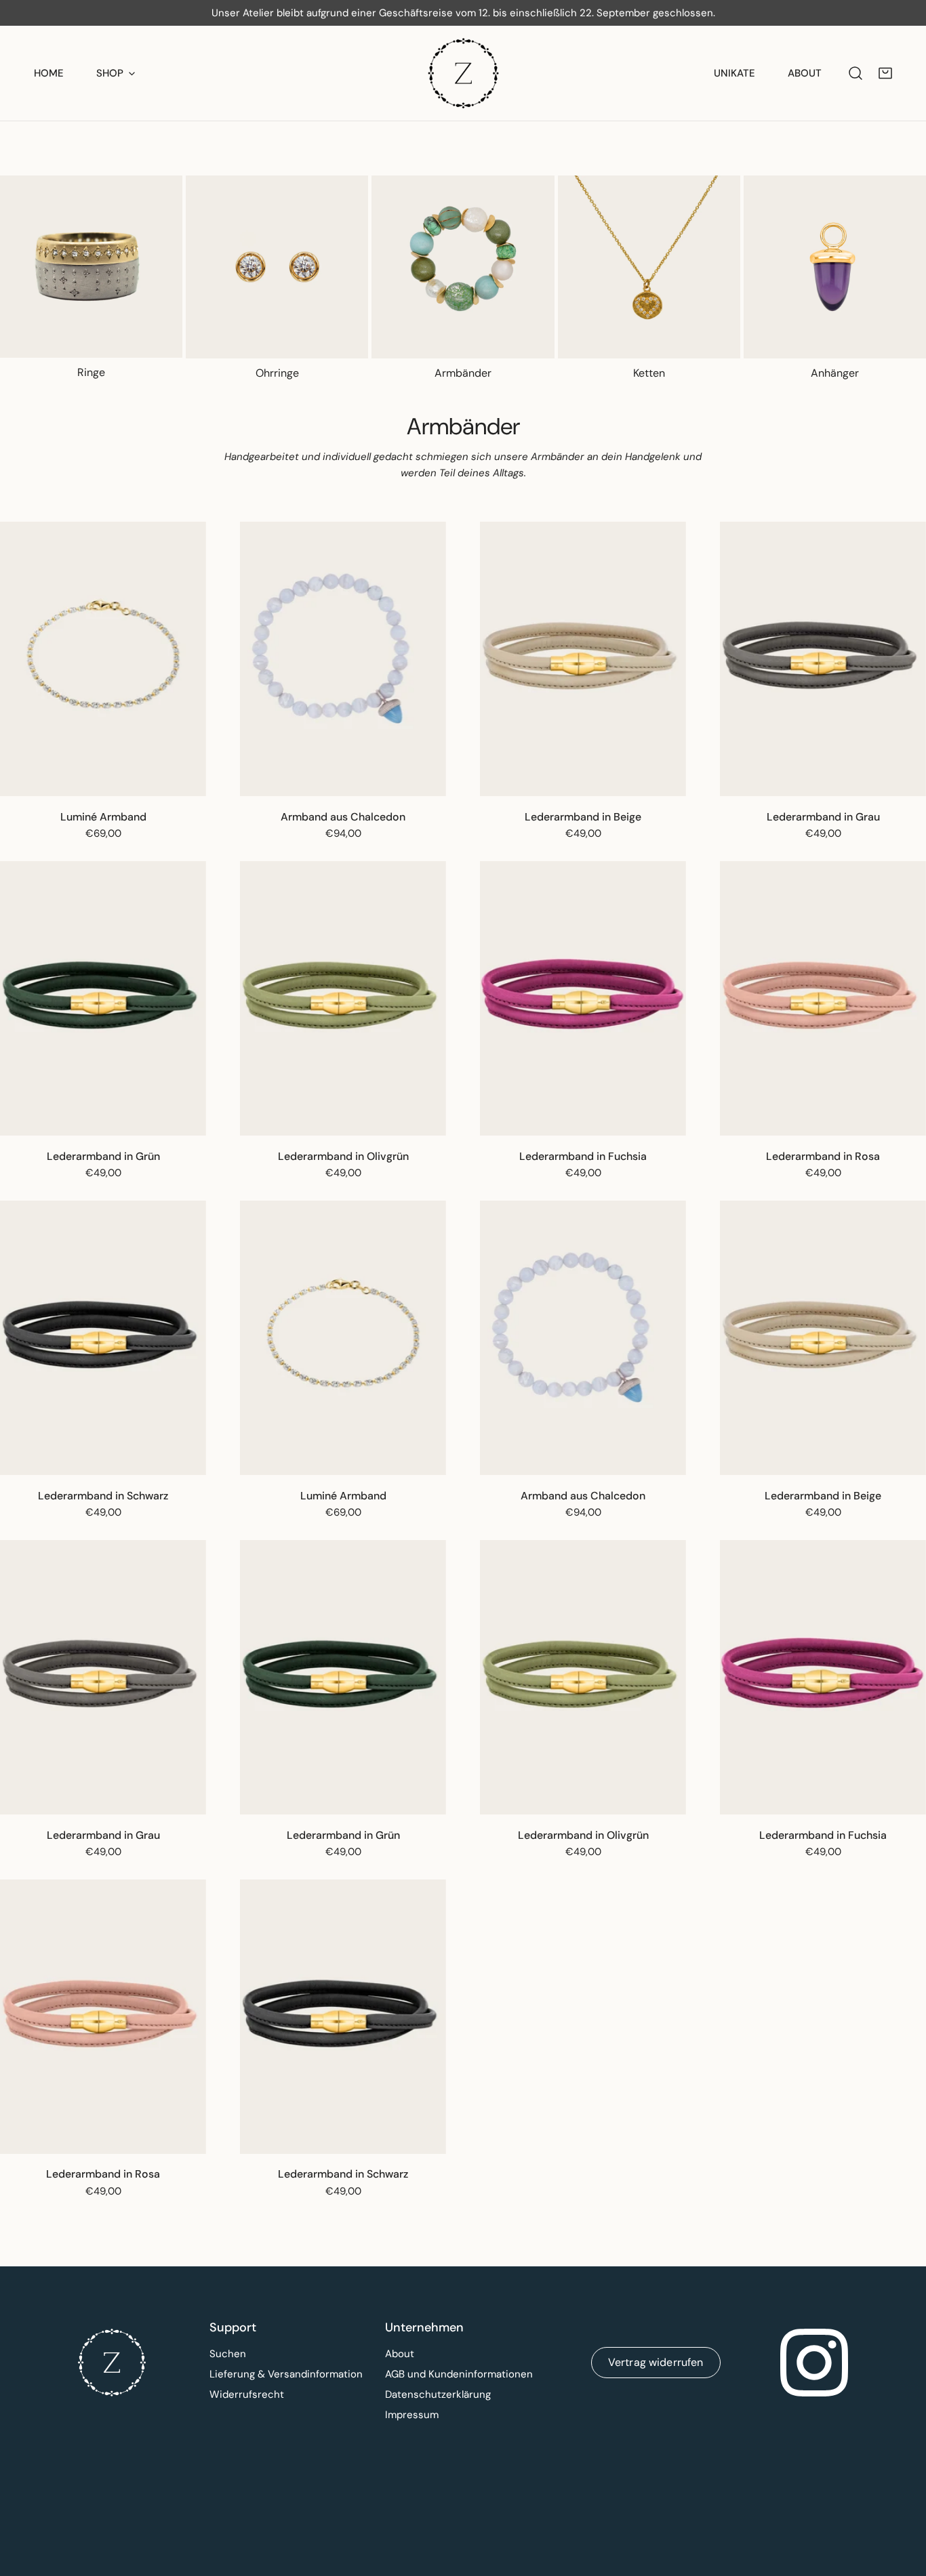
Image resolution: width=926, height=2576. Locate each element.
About (400, 2354)
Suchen (228, 2354)
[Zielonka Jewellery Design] (463, 73)
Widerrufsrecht (247, 2394)
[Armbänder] (463, 267)
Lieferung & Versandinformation (286, 2374)
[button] (885, 73)
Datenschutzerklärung (438, 2394)
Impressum (412, 2415)
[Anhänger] (835, 267)
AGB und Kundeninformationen (459, 2374)
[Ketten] (649, 267)
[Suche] (855, 73)
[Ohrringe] (277, 267)
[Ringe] (91, 267)
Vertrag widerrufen (656, 2362)
